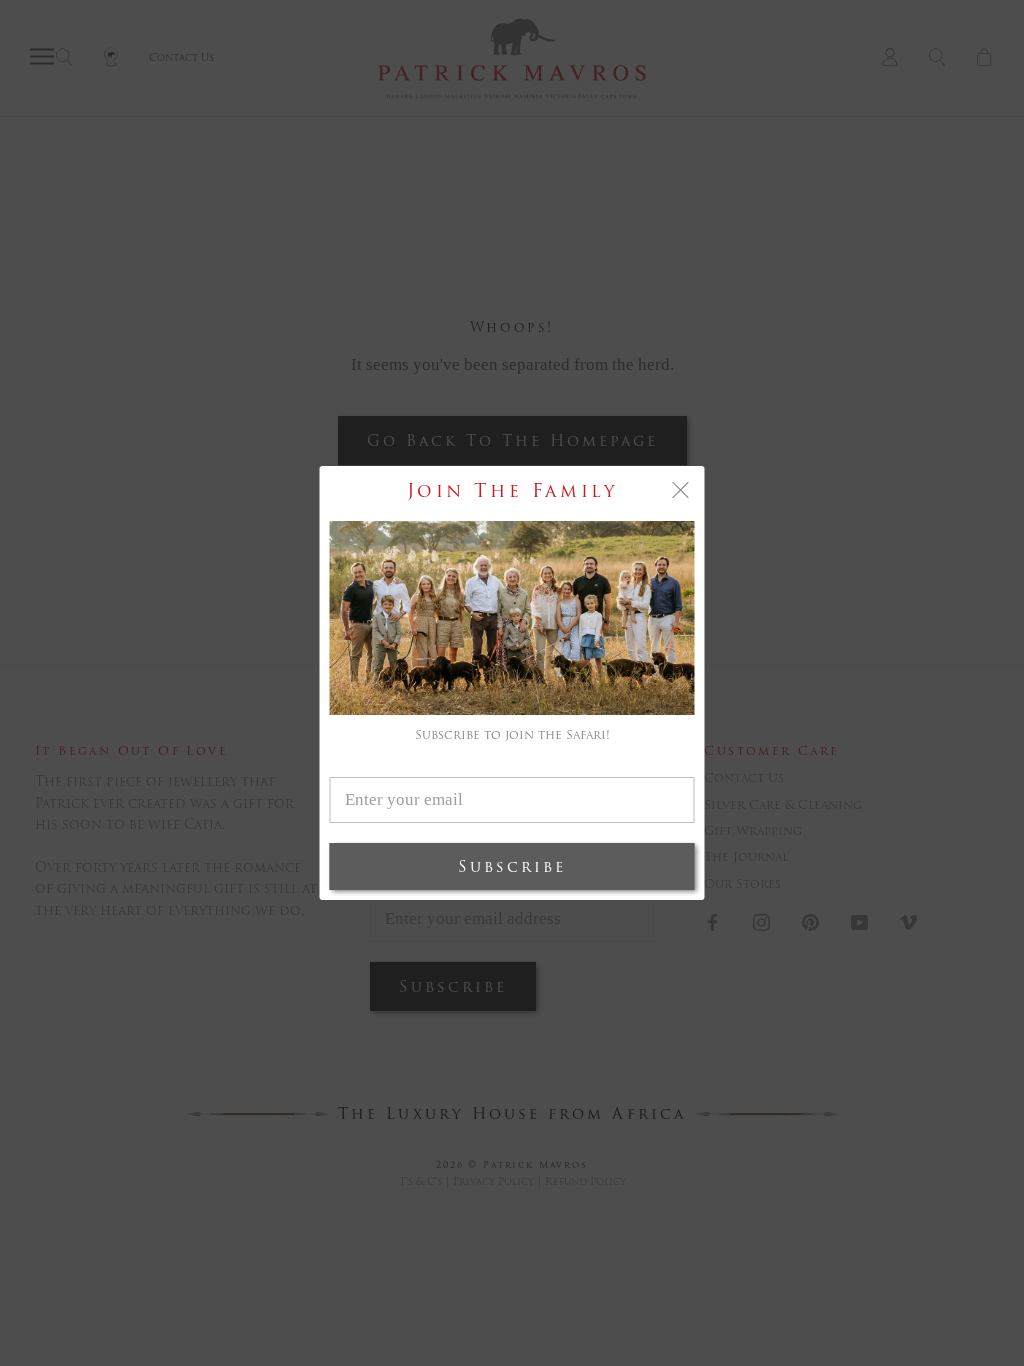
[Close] (681, 490)
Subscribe (512, 866)
